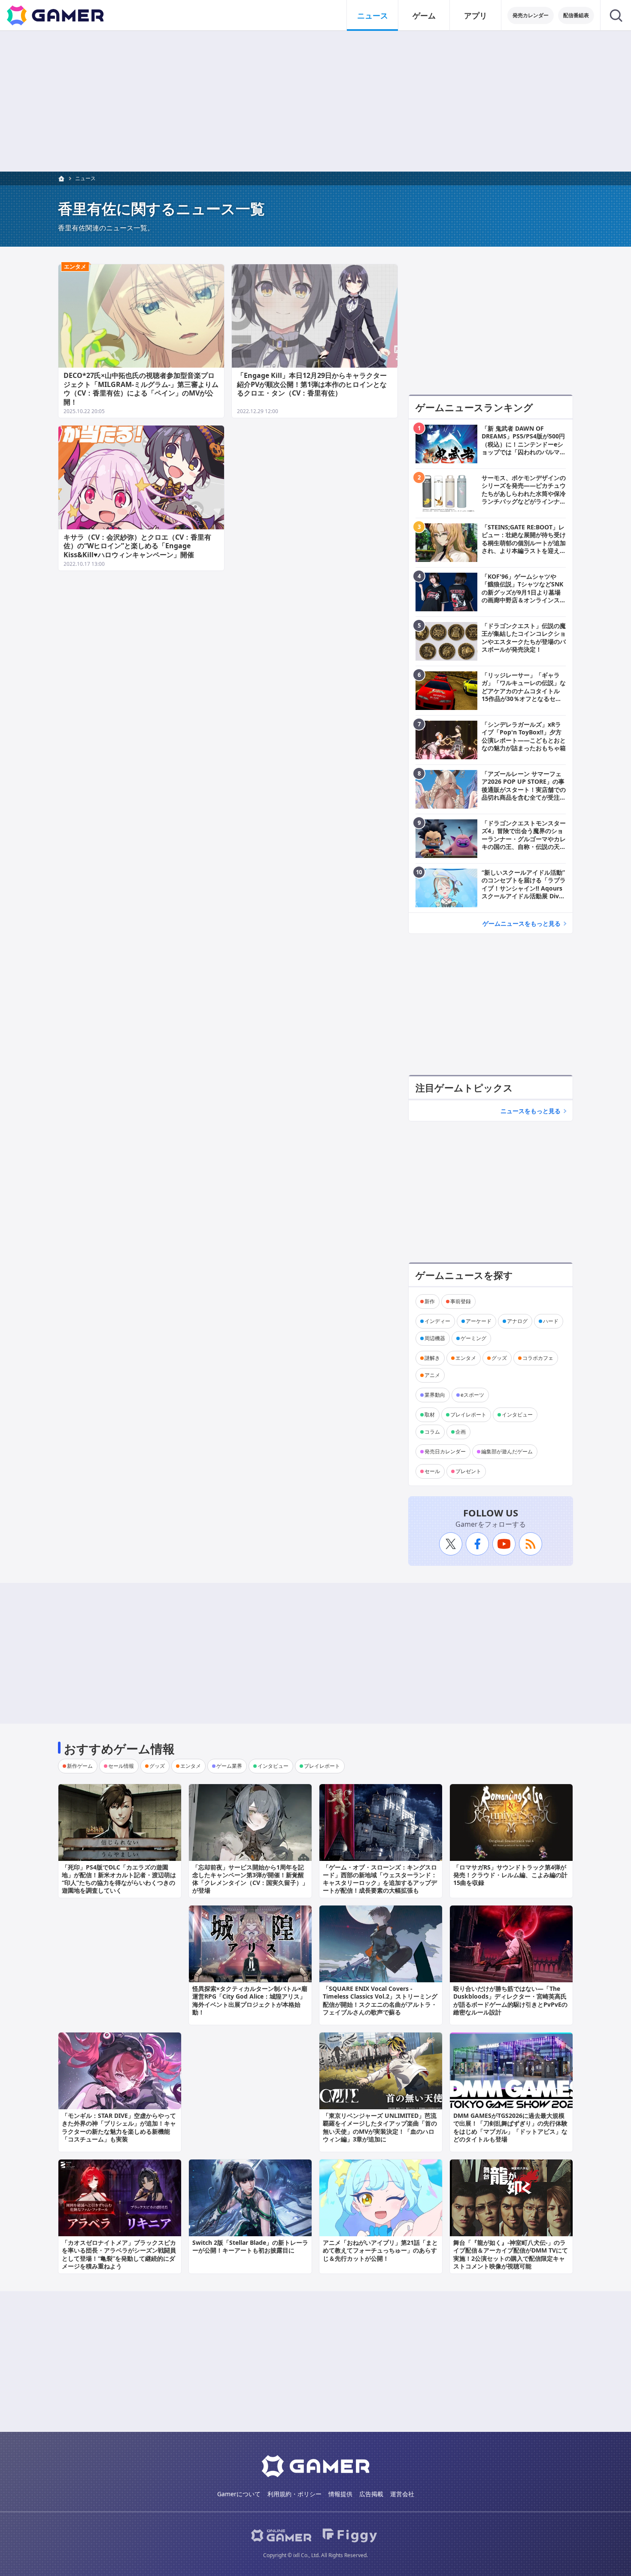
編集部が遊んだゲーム (507, 1451)
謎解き (432, 1358)
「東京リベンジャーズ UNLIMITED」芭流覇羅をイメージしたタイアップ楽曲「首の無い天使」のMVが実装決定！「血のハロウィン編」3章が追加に (380, 2127)
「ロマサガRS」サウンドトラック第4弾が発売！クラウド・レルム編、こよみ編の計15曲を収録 (510, 1875)
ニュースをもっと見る (531, 1111)
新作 (430, 1301)
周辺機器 (435, 1338)
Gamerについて (239, 2494)
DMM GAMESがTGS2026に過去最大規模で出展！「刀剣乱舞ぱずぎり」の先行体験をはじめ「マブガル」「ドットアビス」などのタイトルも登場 (510, 2127)
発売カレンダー (531, 15)
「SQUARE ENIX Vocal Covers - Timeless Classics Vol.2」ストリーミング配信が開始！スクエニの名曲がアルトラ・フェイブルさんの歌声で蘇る (380, 2000)
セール (432, 1471)
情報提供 (340, 2494)
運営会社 (402, 2494)
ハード (551, 1321)
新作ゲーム (80, 1766)
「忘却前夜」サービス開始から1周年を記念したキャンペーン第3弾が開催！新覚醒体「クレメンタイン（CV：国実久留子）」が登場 (250, 1879)
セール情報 (121, 1766)
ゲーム (424, 15)
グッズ (499, 1358)
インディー (437, 1321)
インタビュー (517, 1415)
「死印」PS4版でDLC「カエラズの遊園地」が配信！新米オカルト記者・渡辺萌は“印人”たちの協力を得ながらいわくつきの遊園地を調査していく (119, 1879)
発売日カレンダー (445, 1451)
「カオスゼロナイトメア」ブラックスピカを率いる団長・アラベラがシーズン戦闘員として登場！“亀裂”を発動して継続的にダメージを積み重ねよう (119, 2254)
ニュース (373, 15)
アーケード (479, 1321)
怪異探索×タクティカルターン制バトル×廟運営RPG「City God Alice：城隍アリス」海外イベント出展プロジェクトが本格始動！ (250, 2000)
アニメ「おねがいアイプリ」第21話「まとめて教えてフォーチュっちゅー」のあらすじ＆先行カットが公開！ (380, 2250)
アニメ (432, 1375)
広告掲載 (371, 2494)
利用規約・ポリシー (294, 2494)
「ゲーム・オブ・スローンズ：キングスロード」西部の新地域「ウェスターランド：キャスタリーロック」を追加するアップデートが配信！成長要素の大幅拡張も (380, 1879)
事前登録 (461, 1301)
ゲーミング (473, 1338)
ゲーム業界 (229, 1766)
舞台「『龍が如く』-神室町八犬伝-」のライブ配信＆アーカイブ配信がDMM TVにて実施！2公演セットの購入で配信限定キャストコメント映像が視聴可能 (511, 2254)
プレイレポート (468, 1415)
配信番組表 (576, 15)
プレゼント (468, 1471)
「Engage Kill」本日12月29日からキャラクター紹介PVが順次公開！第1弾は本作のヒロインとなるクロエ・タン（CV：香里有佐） (312, 384)
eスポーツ (472, 1395)
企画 (461, 1432)
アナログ (517, 1321)
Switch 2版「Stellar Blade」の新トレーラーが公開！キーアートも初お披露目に (250, 2246)
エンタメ (75, 266)
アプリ (476, 15)
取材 (430, 1415)
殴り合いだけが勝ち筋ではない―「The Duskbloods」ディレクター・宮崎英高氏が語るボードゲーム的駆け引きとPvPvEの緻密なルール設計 (510, 2000)
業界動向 (435, 1395)
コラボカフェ (538, 1358)
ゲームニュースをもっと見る (522, 923)
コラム (432, 1432)
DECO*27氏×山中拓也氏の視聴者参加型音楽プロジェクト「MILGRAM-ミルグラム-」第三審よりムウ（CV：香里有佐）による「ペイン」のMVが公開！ (141, 389)
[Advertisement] (315, 101)
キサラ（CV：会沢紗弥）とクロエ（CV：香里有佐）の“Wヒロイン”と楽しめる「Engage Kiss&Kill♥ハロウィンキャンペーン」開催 (137, 546)
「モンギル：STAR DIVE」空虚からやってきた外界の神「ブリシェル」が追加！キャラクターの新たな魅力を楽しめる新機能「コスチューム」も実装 (119, 2127)
